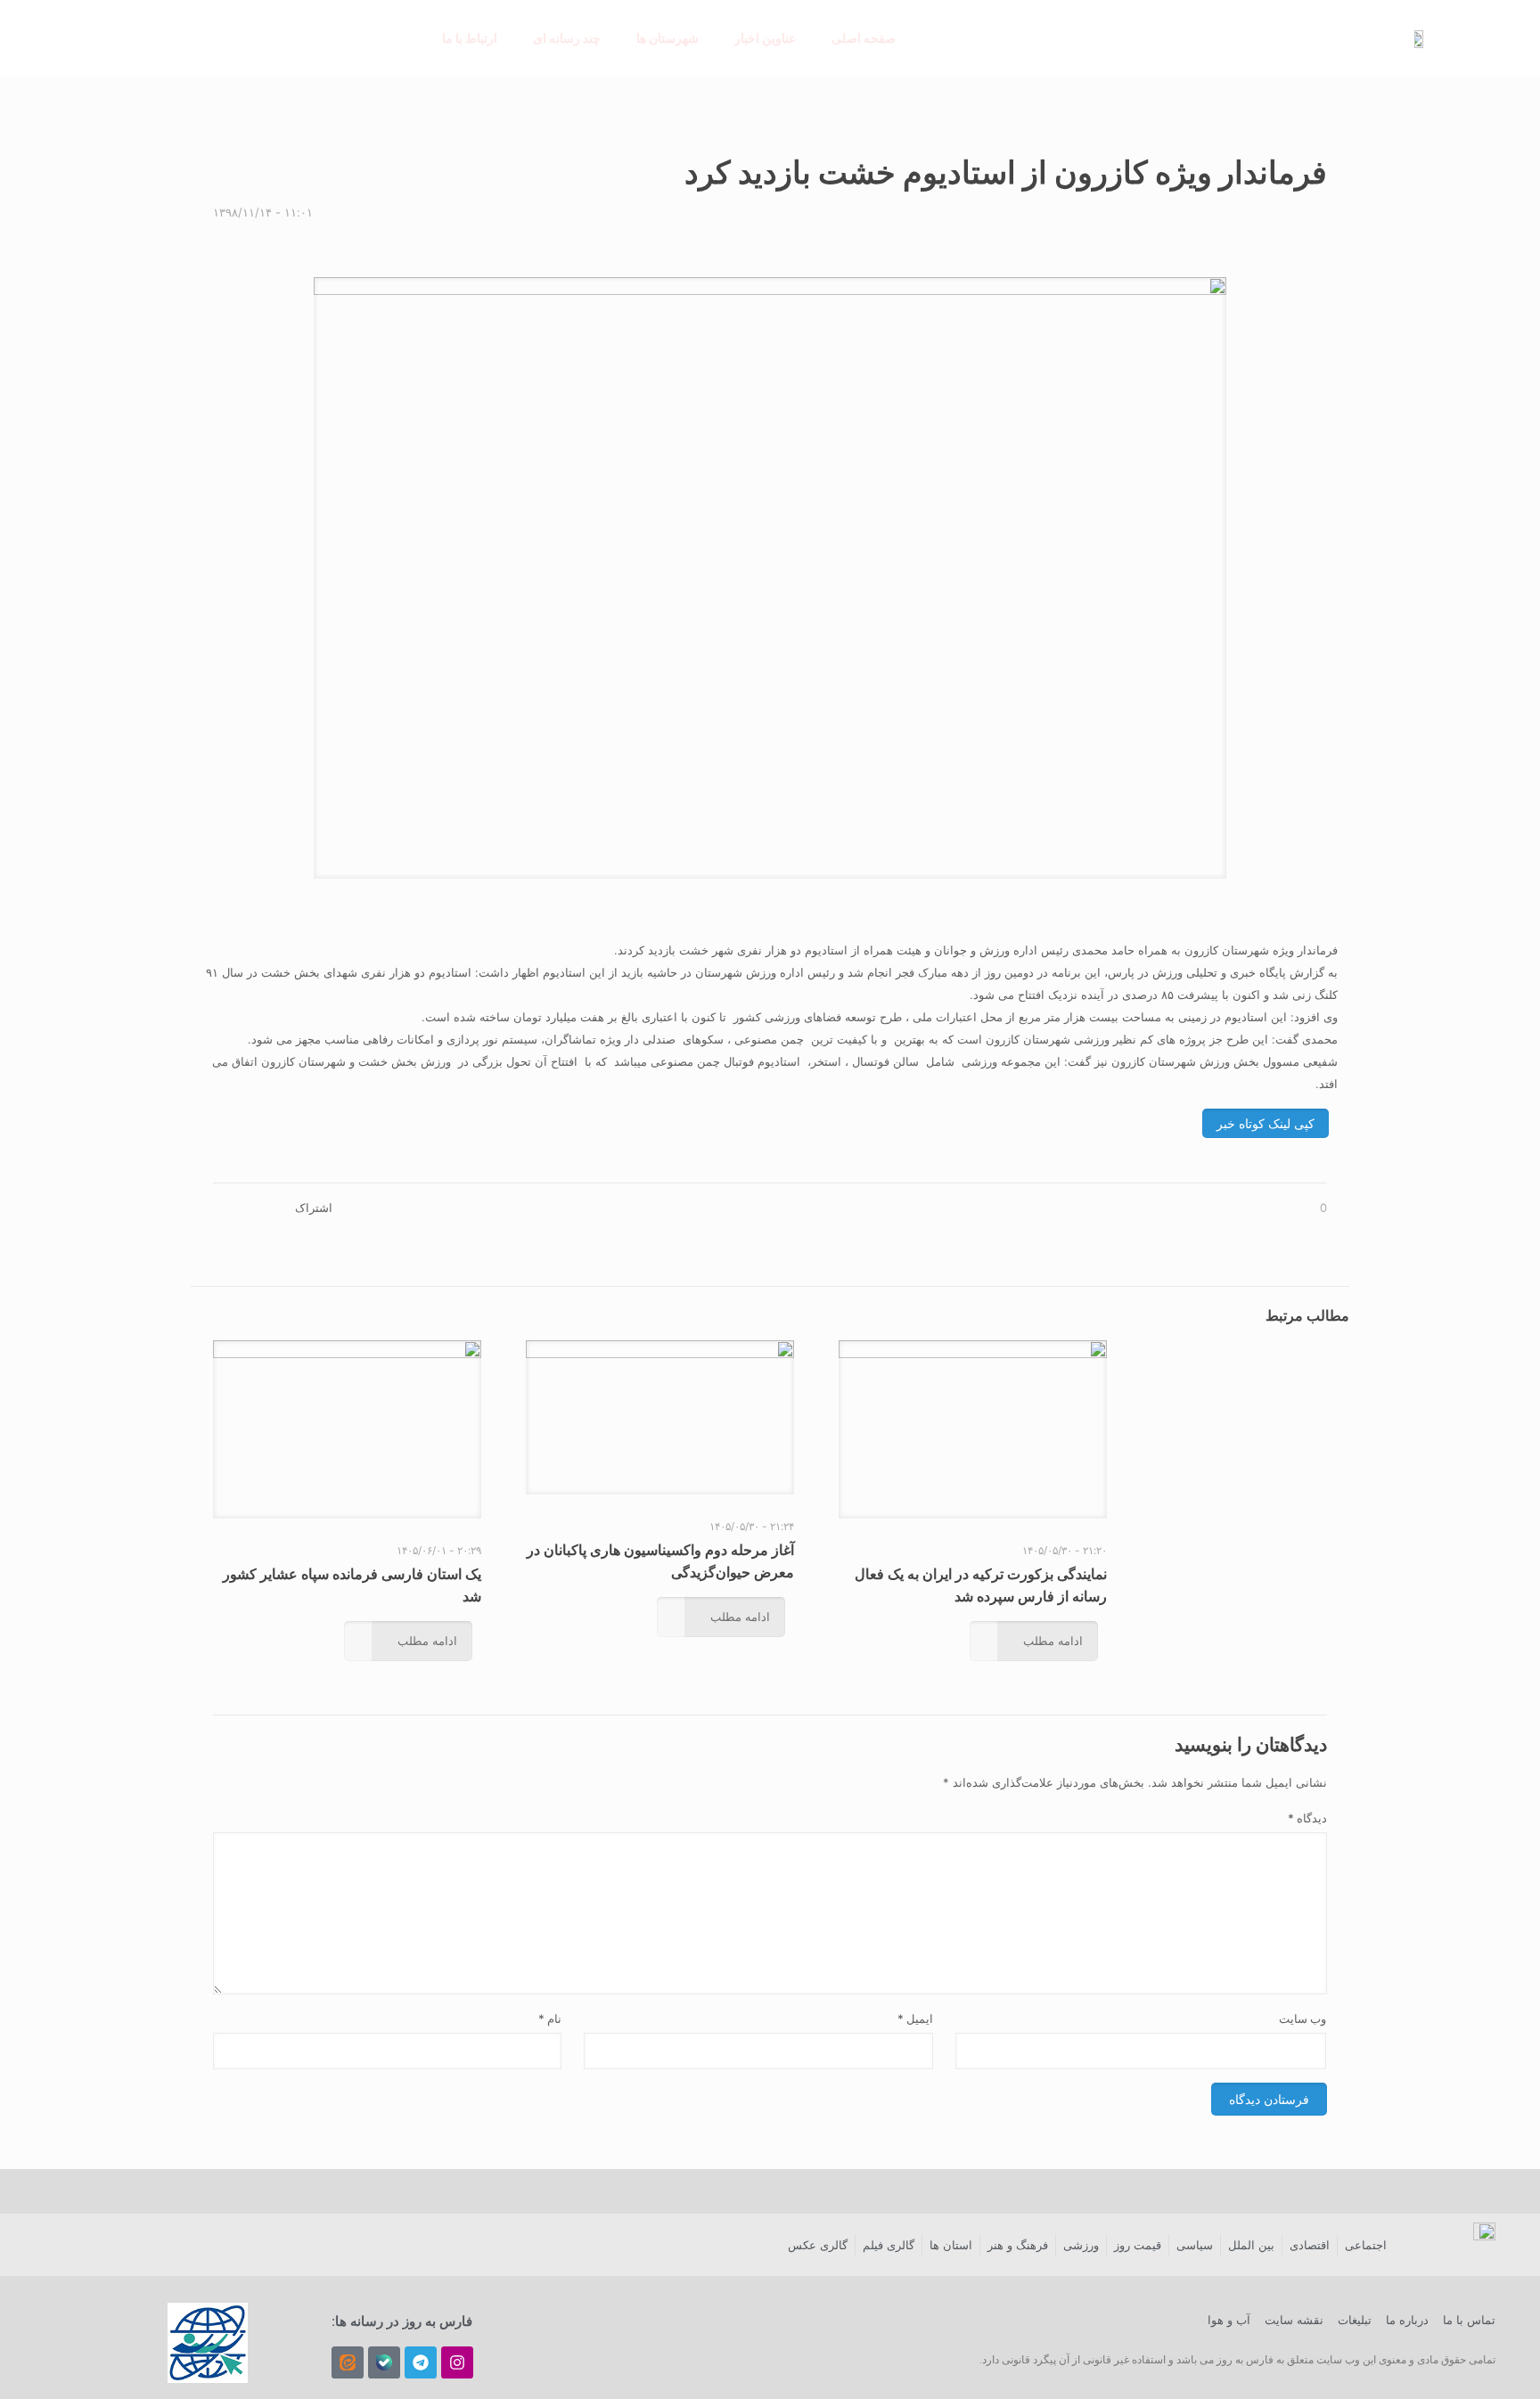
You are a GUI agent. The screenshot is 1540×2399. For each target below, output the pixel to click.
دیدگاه (1307, 1818)
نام (550, 2018)
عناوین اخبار (765, 38)
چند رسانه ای (567, 38)
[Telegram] (421, 2362)
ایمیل (915, 2018)
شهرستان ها (668, 38)
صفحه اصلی (864, 38)
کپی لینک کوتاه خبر (1266, 1123)
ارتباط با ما (470, 38)
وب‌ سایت (1302, 2018)
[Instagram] (457, 2362)
